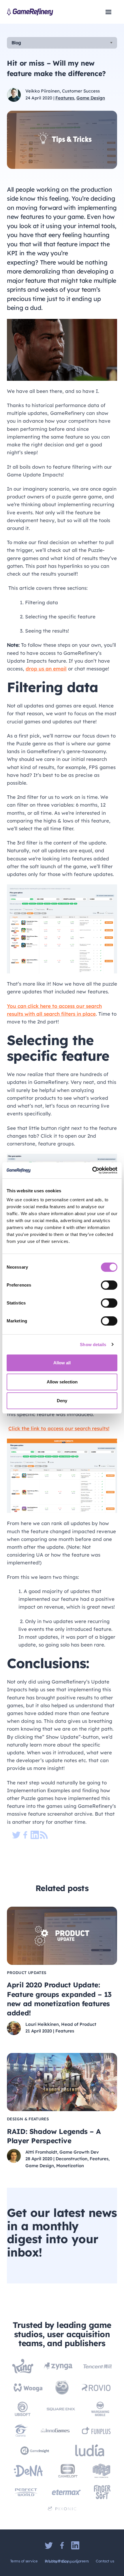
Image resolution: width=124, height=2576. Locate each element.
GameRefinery (30, 12)
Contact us (105, 2561)
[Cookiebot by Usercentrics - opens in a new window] (92, 1170)
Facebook (62, 2545)
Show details (93, 1345)
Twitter (49, 2545)
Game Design (91, 98)
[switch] (109, 1285)
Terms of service (24, 2561)
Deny (62, 1401)
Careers (82, 2561)
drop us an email (46, 669)
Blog (16, 43)
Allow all (62, 1363)
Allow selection (62, 1382)
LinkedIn (75, 2545)
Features (65, 98)
